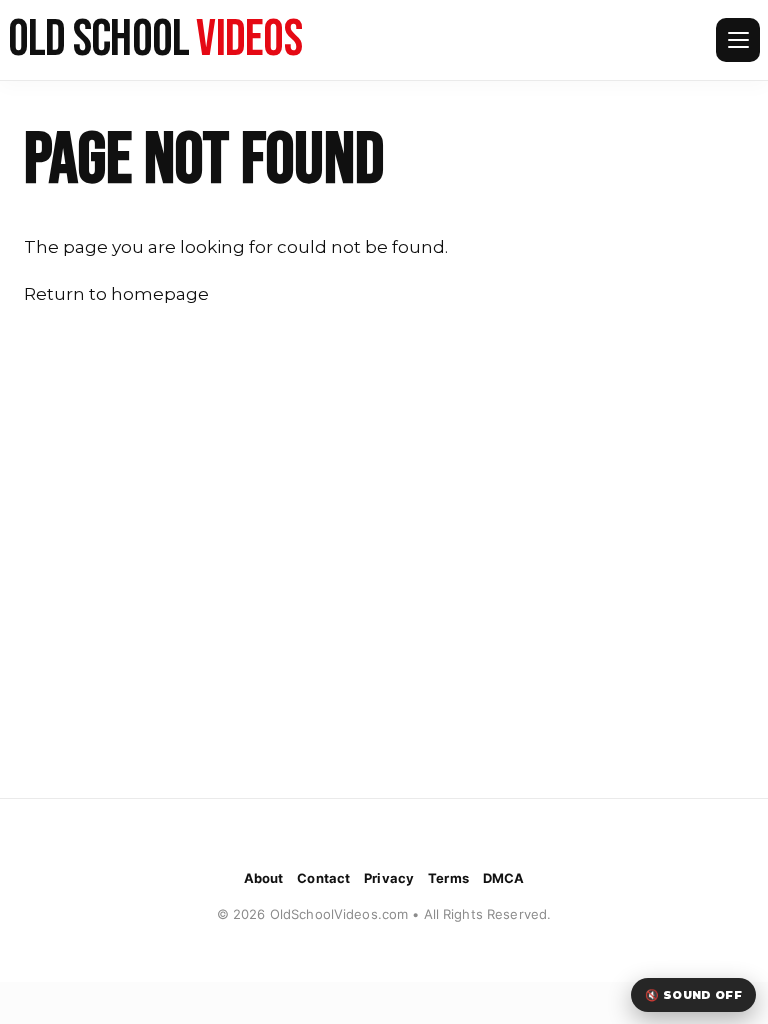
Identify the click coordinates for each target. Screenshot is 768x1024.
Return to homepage (116, 294)
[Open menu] (738, 40)
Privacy (389, 878)
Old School (155, 40)
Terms (448, 878)
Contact (323, 878)
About (264, 878)
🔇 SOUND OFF (693, 995)
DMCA (504, 878)
